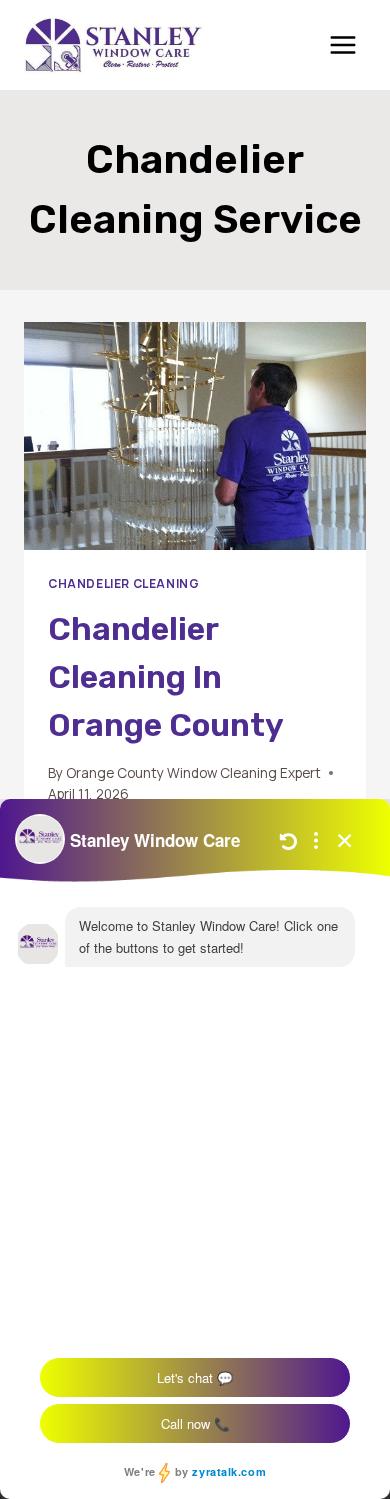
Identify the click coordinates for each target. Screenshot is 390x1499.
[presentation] (195, 436)
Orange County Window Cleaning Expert (193, 773)
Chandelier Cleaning (123, 583)
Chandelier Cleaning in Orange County (166, 677)
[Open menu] (342, 44)
